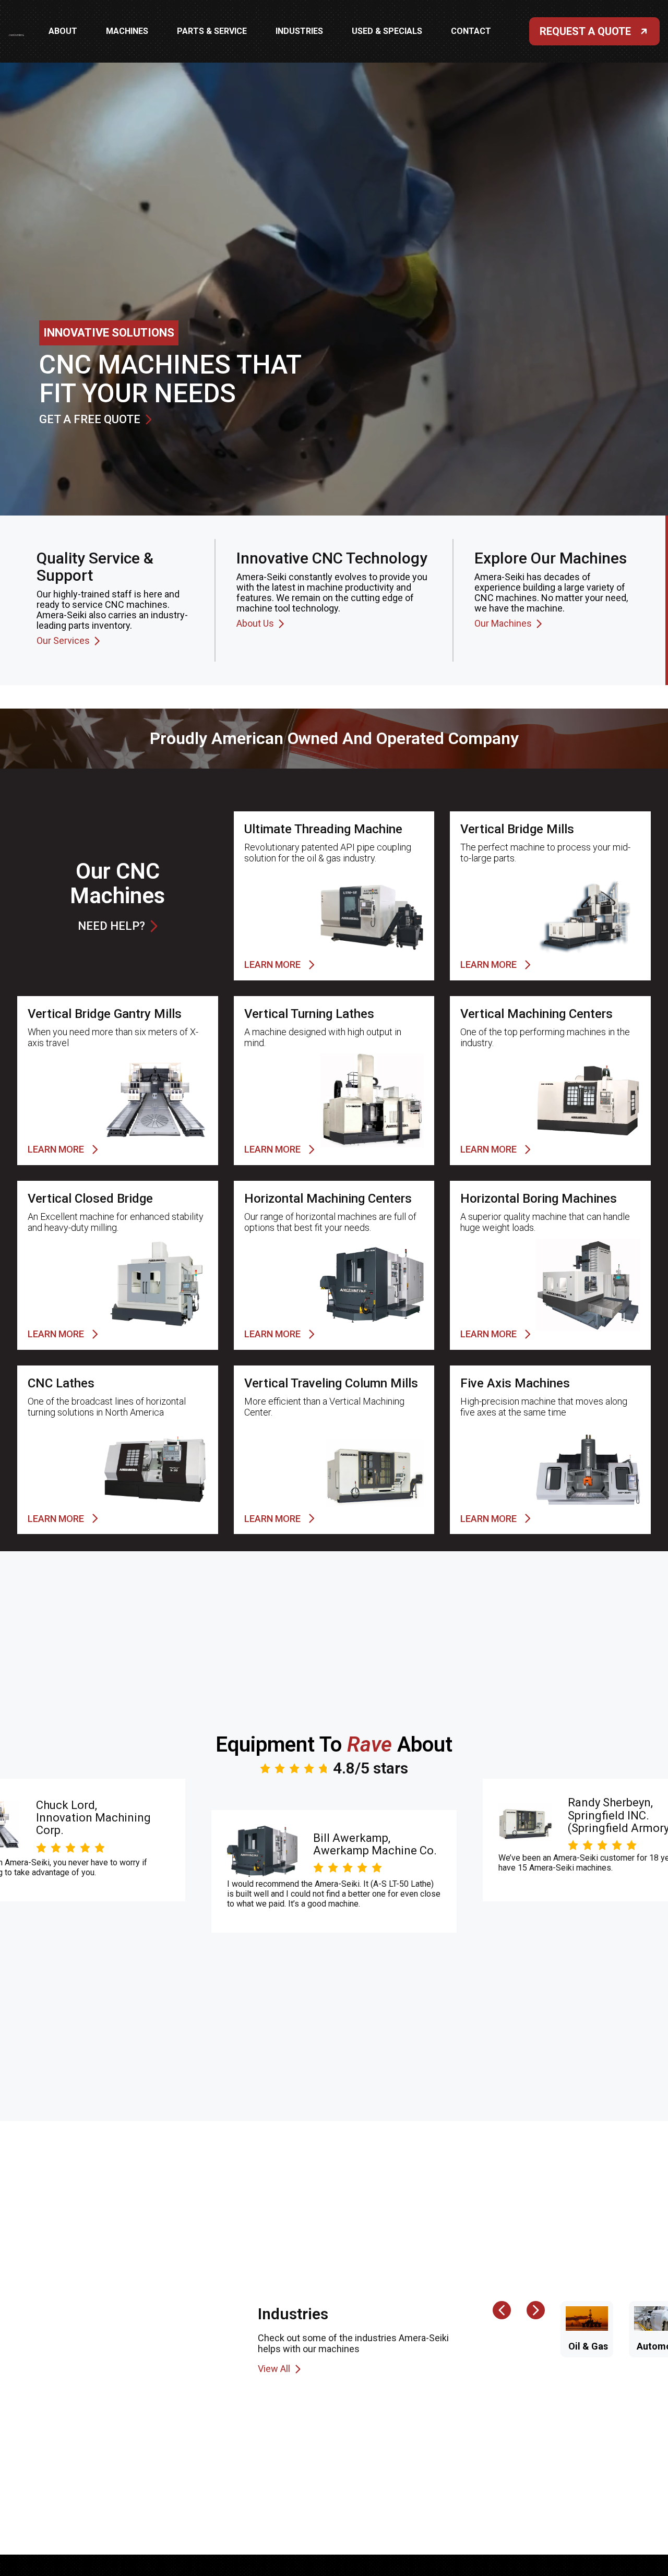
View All (274, 2369)
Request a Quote (585, 31)
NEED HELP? (111, 926)
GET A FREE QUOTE (90, 420)
